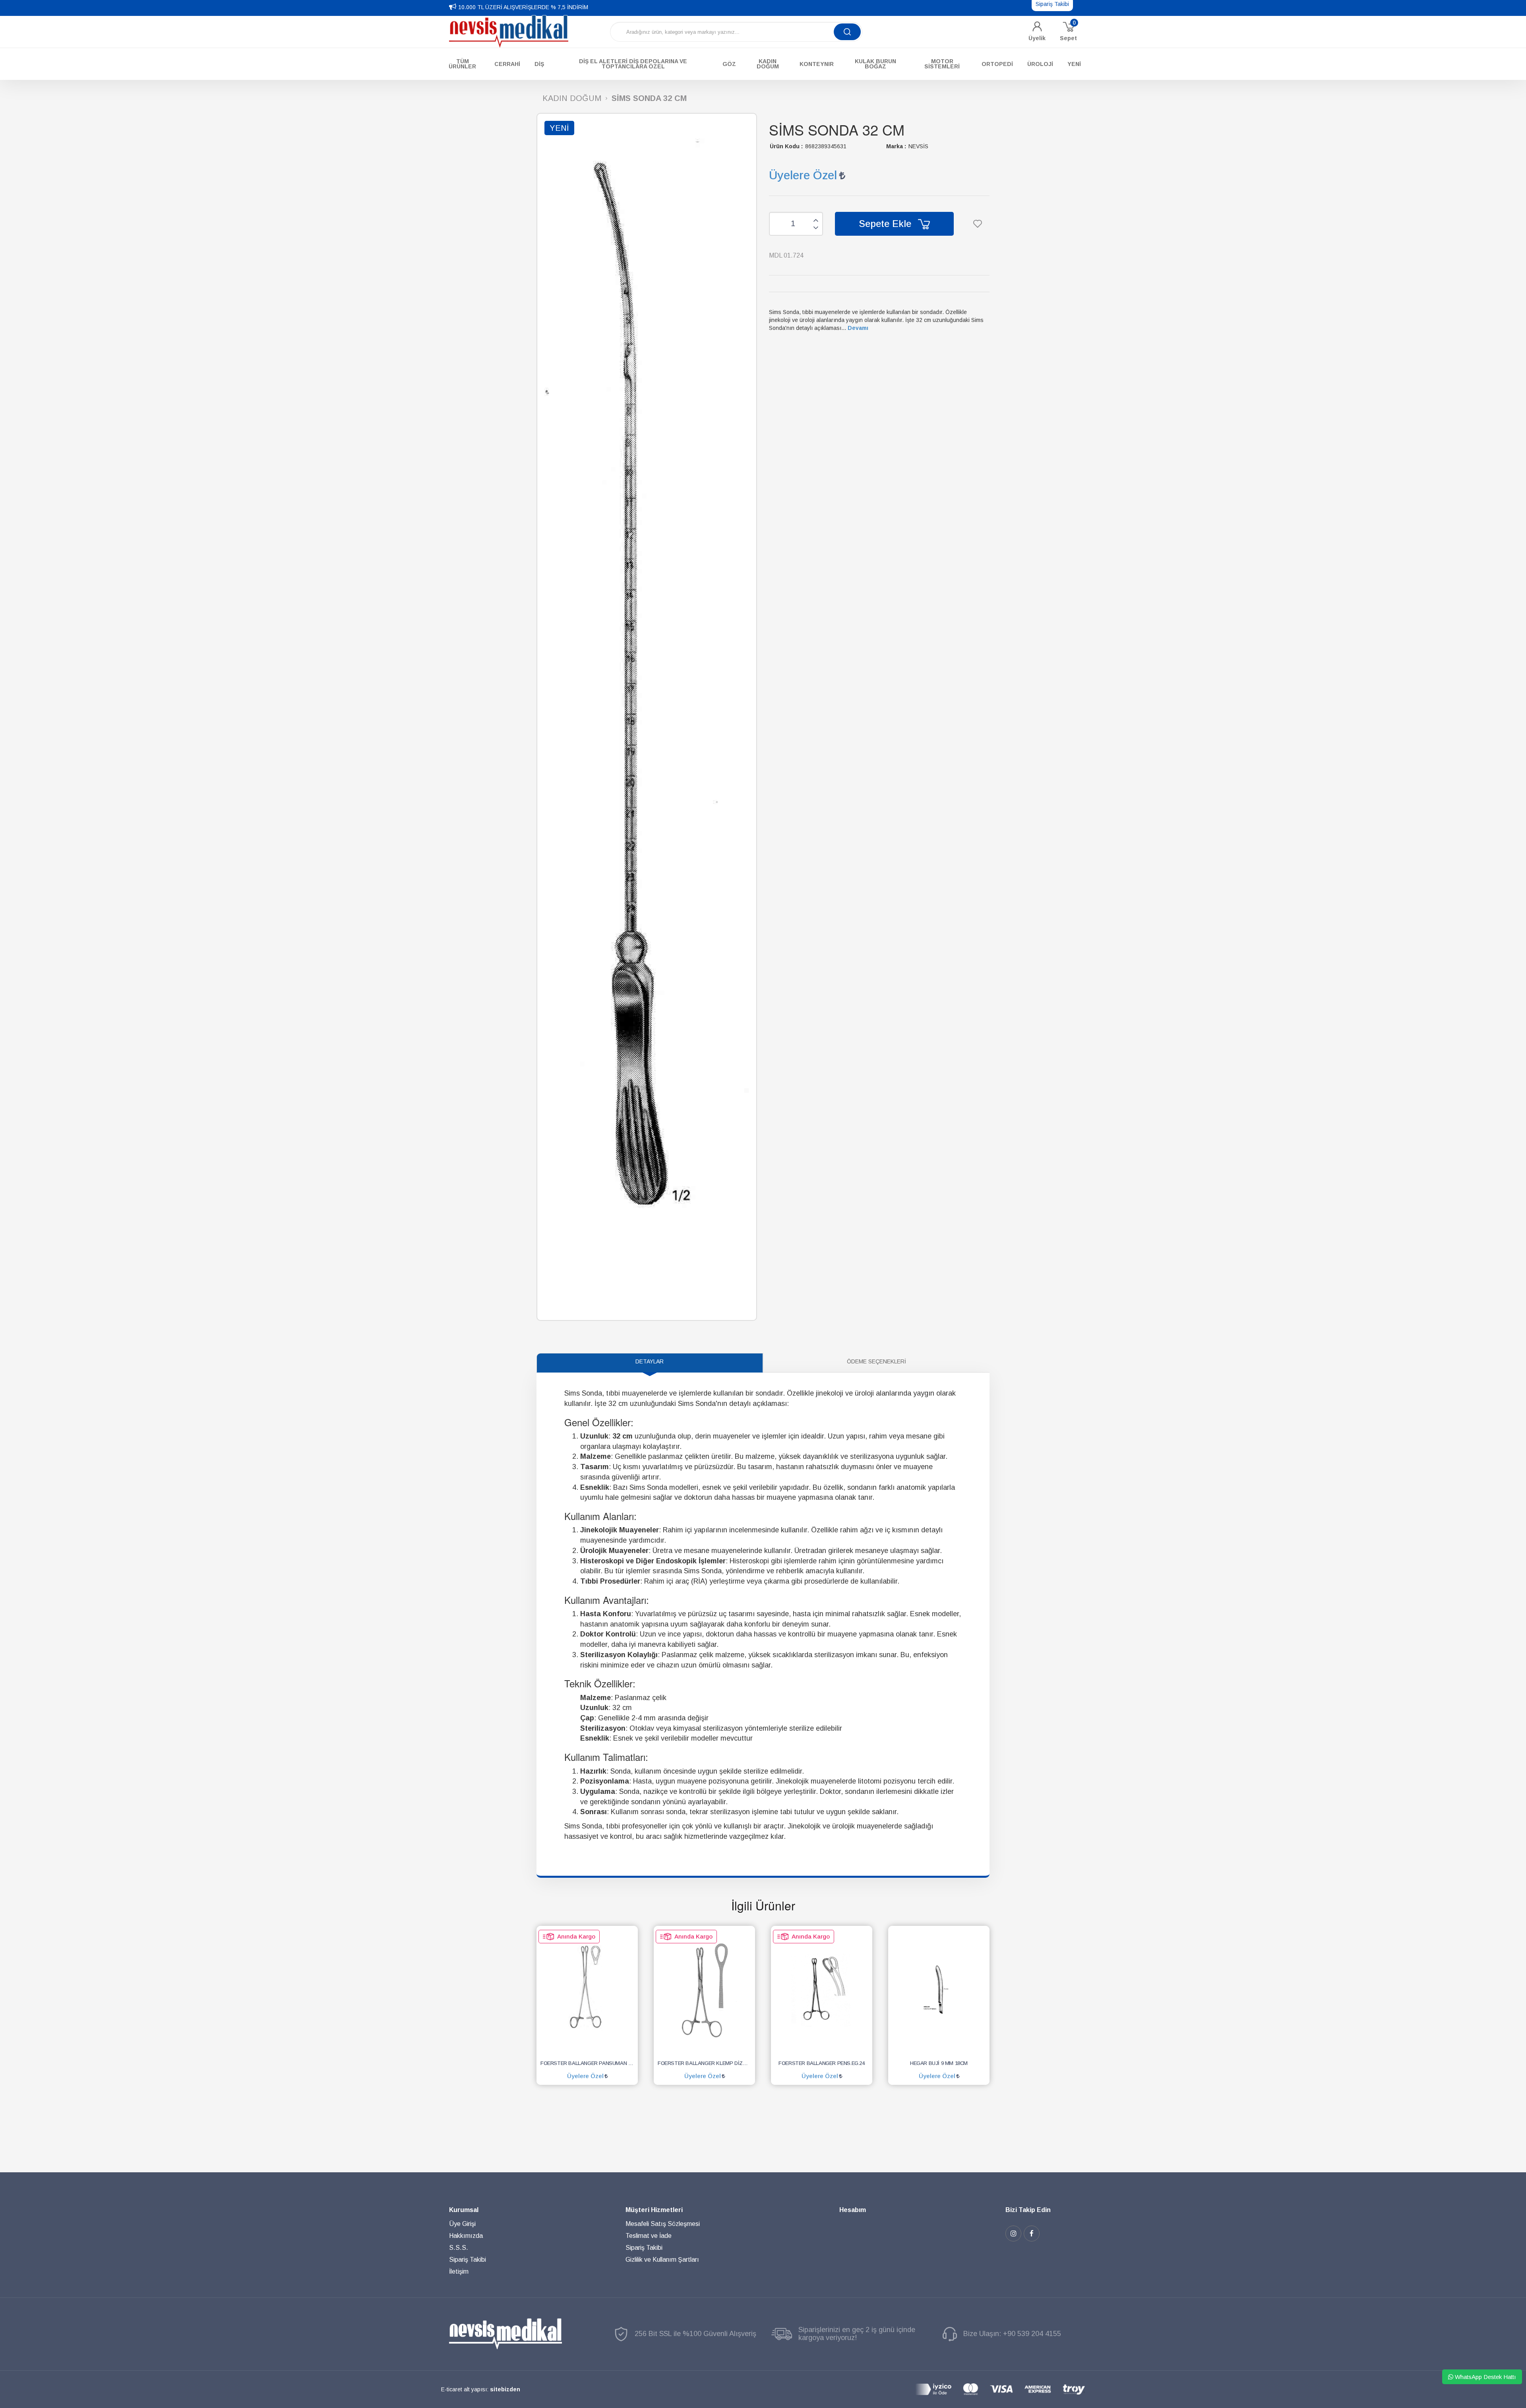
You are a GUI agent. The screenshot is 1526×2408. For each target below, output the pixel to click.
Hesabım (853, 2210)
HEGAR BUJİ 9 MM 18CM (939, 2063)
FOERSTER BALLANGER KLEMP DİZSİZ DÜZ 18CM (706, 2063)
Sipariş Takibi (468, 2260)
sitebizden (505, 2389)
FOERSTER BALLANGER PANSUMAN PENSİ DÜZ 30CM (589, 2063)
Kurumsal (464, 2210)
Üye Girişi (462, 2224)
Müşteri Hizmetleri (654, 2210)
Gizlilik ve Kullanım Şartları (662, 2260)
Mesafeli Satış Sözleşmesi (663, 2224)
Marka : (896, 146)
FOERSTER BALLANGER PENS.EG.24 (821, 2063)
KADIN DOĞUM (572, 98)
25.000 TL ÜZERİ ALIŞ (487, 7)
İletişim (459, 2271)
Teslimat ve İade (649, 2236)
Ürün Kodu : (786, 146)
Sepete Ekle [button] (886, 224)
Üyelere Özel (803, 175)
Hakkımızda (466, 2236)
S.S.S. (459, 2248)
